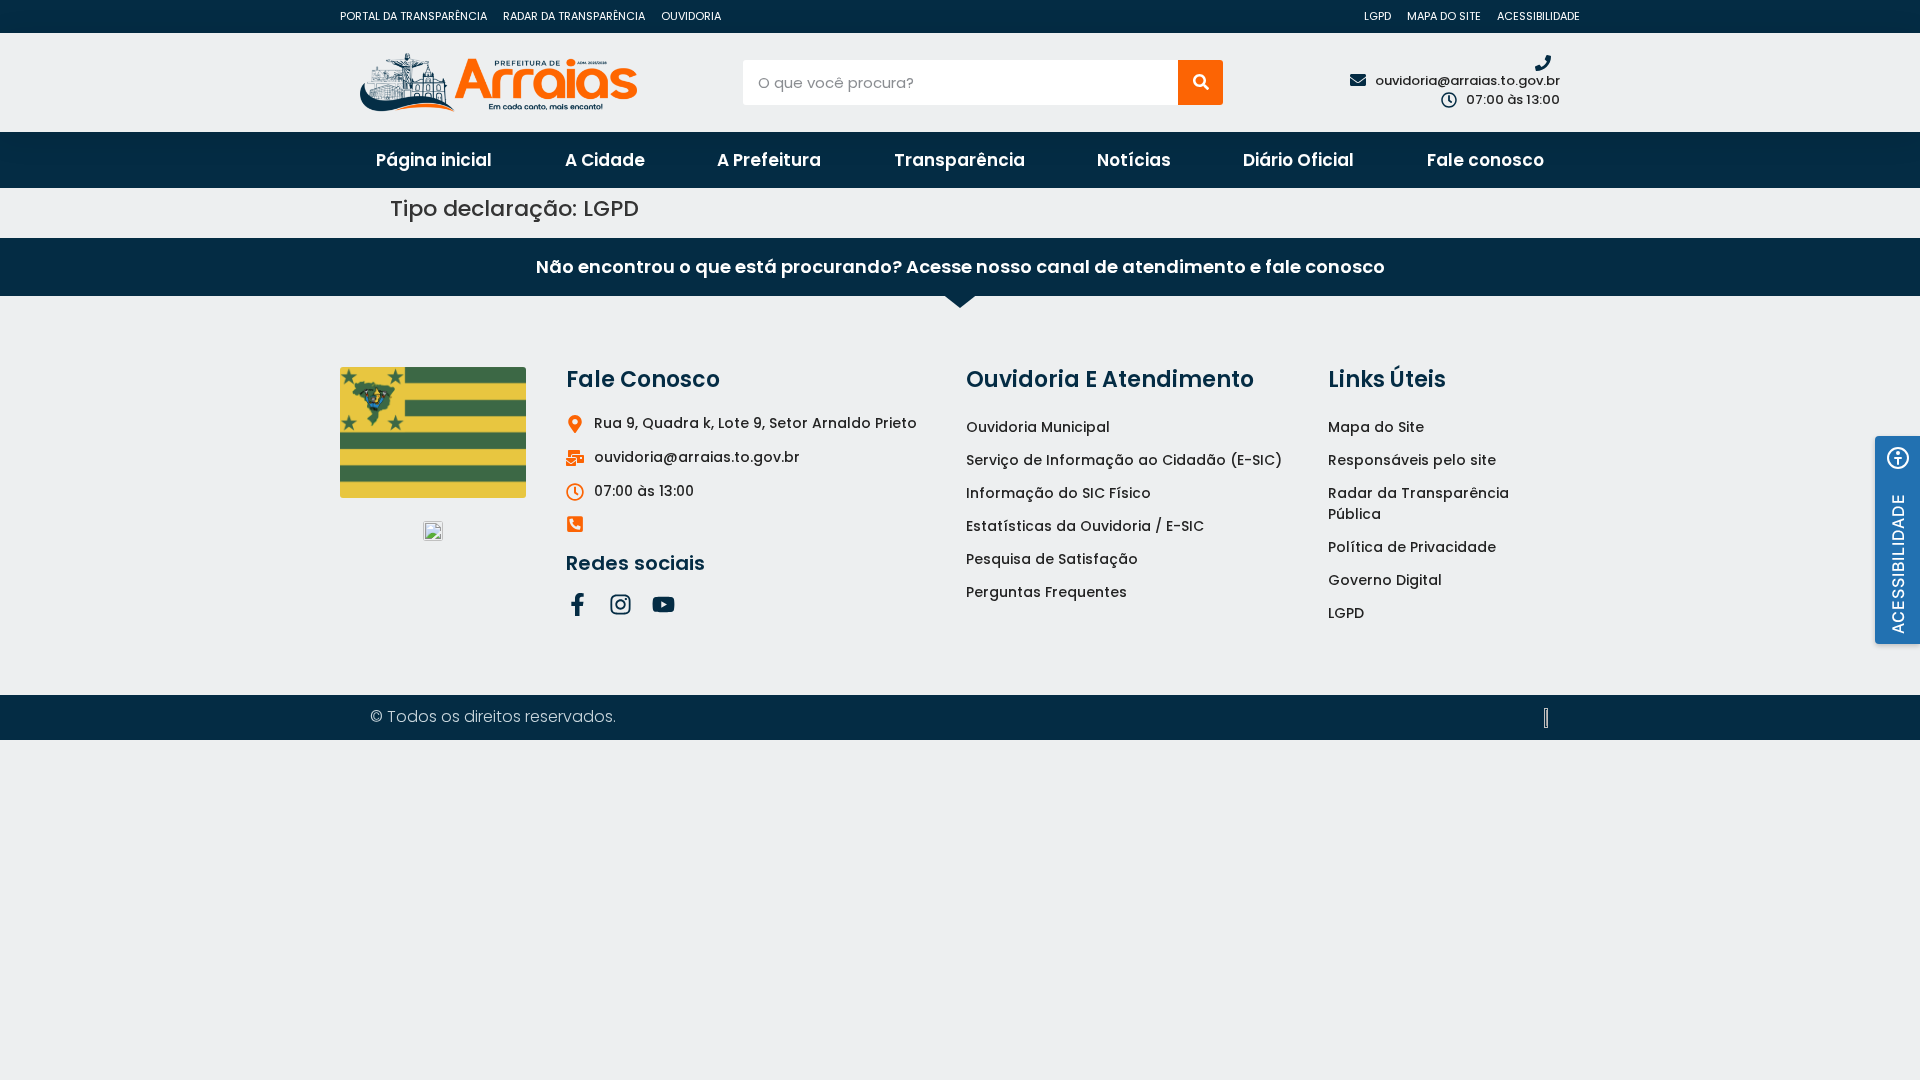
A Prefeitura (769, 160)
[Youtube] (663, 604)
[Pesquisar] (1200, 82)
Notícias (1134, 160)
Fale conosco (1485, 160)
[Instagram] (620, 604)
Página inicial (434, 160)
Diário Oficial (1298, 160)
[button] (1897, 540)
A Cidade (605, 160)
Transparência (959, 160)
